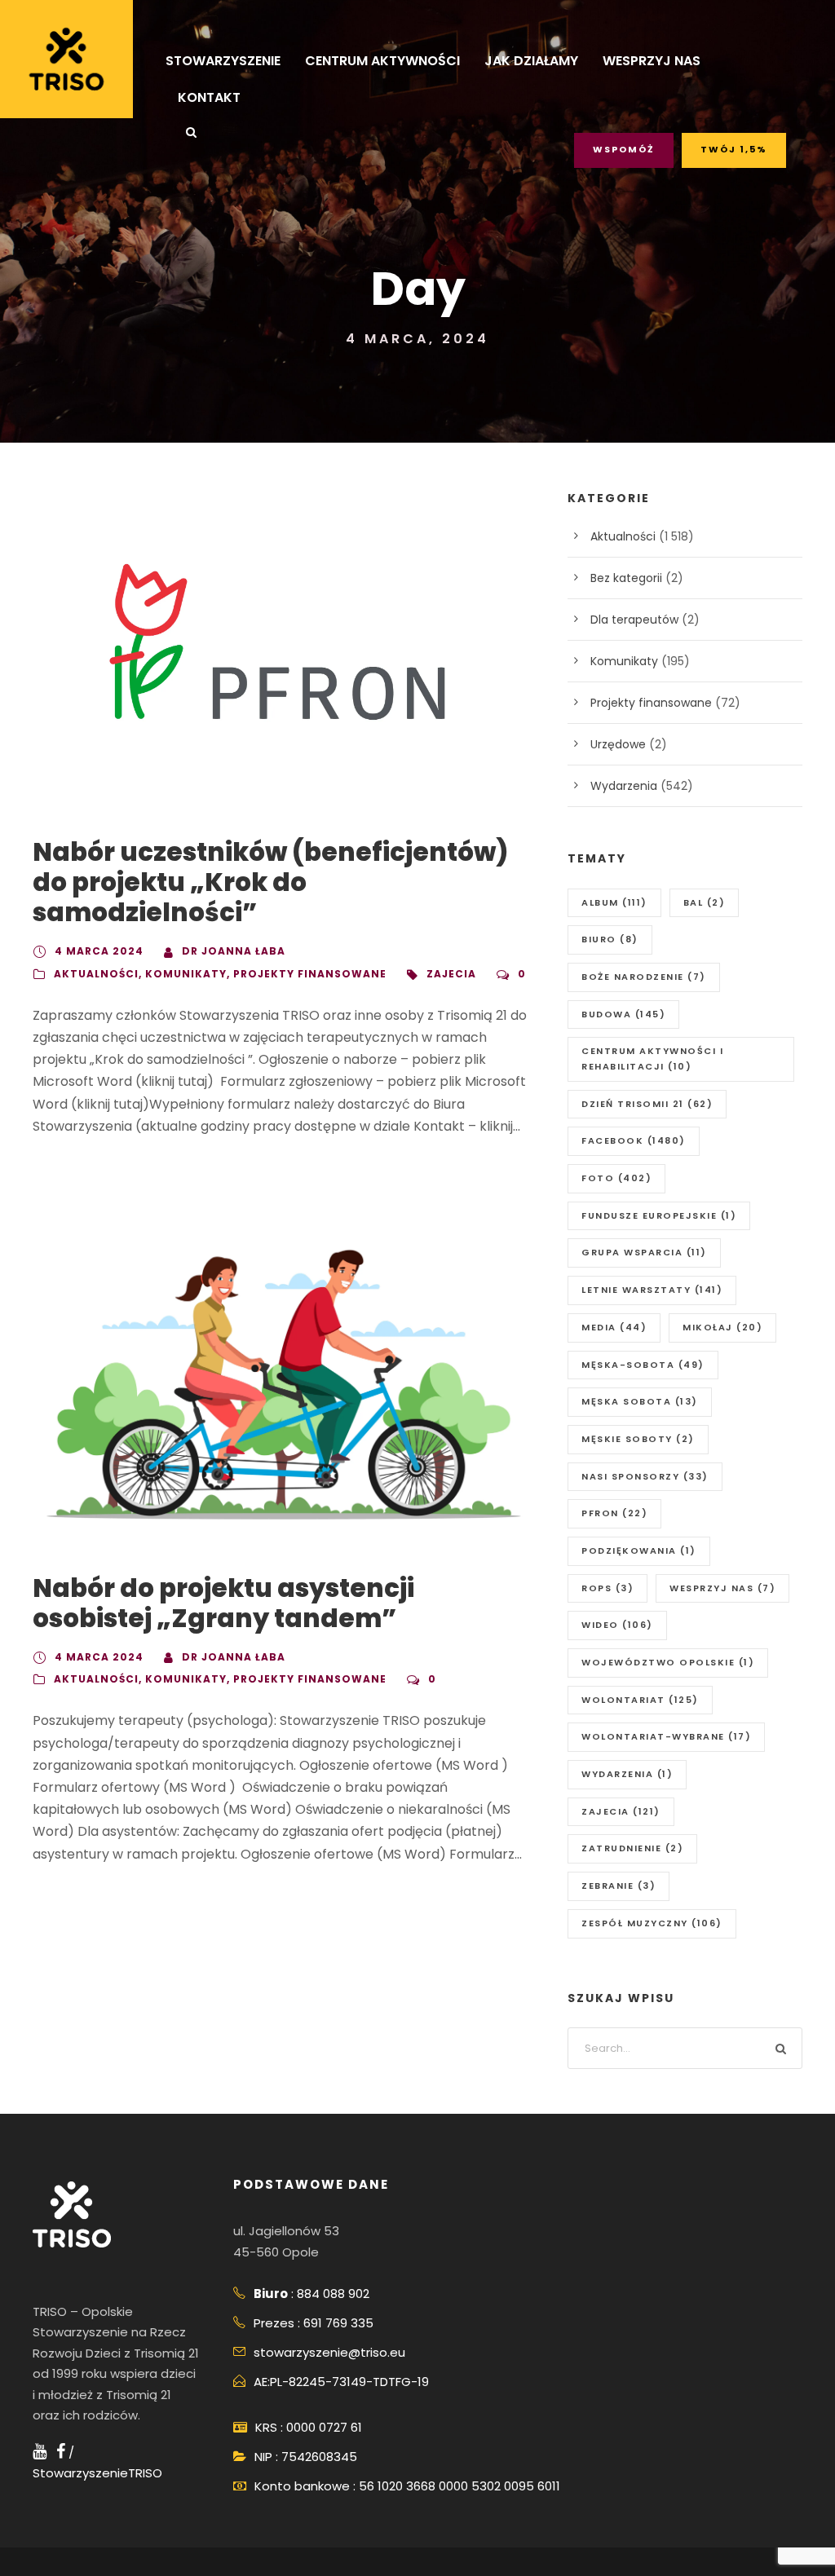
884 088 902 (333, 2294)
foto (616, 1178)
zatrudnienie (632, 1848)
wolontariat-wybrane (666, 1736)
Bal (705, 902)
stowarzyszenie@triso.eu (329, 2352)
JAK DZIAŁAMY (531, 61)
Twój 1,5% (734, 149)
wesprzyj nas (722, 1588)
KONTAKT (209, 97)
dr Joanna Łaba (234, 951)
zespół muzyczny (652, 1923)
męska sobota (640, 1401)
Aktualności (96, 974)
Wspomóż (624, 149)
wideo (617, 1625)
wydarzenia (627, 1774)
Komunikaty (186, 974)
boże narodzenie (644, 977)
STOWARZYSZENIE (223, 61)
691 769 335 (338, 2323)
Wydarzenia (624, 786)
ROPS (607, 1588)
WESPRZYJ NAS (652, 61)
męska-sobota (643, 1365)
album (614, 902)
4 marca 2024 (99, 951)
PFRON (614, 1513)
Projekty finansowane (310, 974)
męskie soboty (638, 1439)
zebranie (619, 1886)
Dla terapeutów (634, 620)
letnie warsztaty (652, 1290)
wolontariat (640, 1700)
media (614, 1327)
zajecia (451, 974)
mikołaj (722, 1327)
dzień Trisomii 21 (647, 1104)
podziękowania (639, 1550)
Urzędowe (618, 744)
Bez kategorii (626, 578)
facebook (634, 1140)
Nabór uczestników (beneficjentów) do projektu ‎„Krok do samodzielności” (270, 882)
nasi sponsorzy (645, 1476)
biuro (610, 939)
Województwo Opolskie (668, 1662)
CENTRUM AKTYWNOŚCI (382, 61)
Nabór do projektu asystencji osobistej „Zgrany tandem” (223, 1603)
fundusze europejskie (659, 1215)
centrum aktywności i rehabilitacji (652, 1059)
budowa (623, 1014)
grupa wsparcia (644, 1252)
